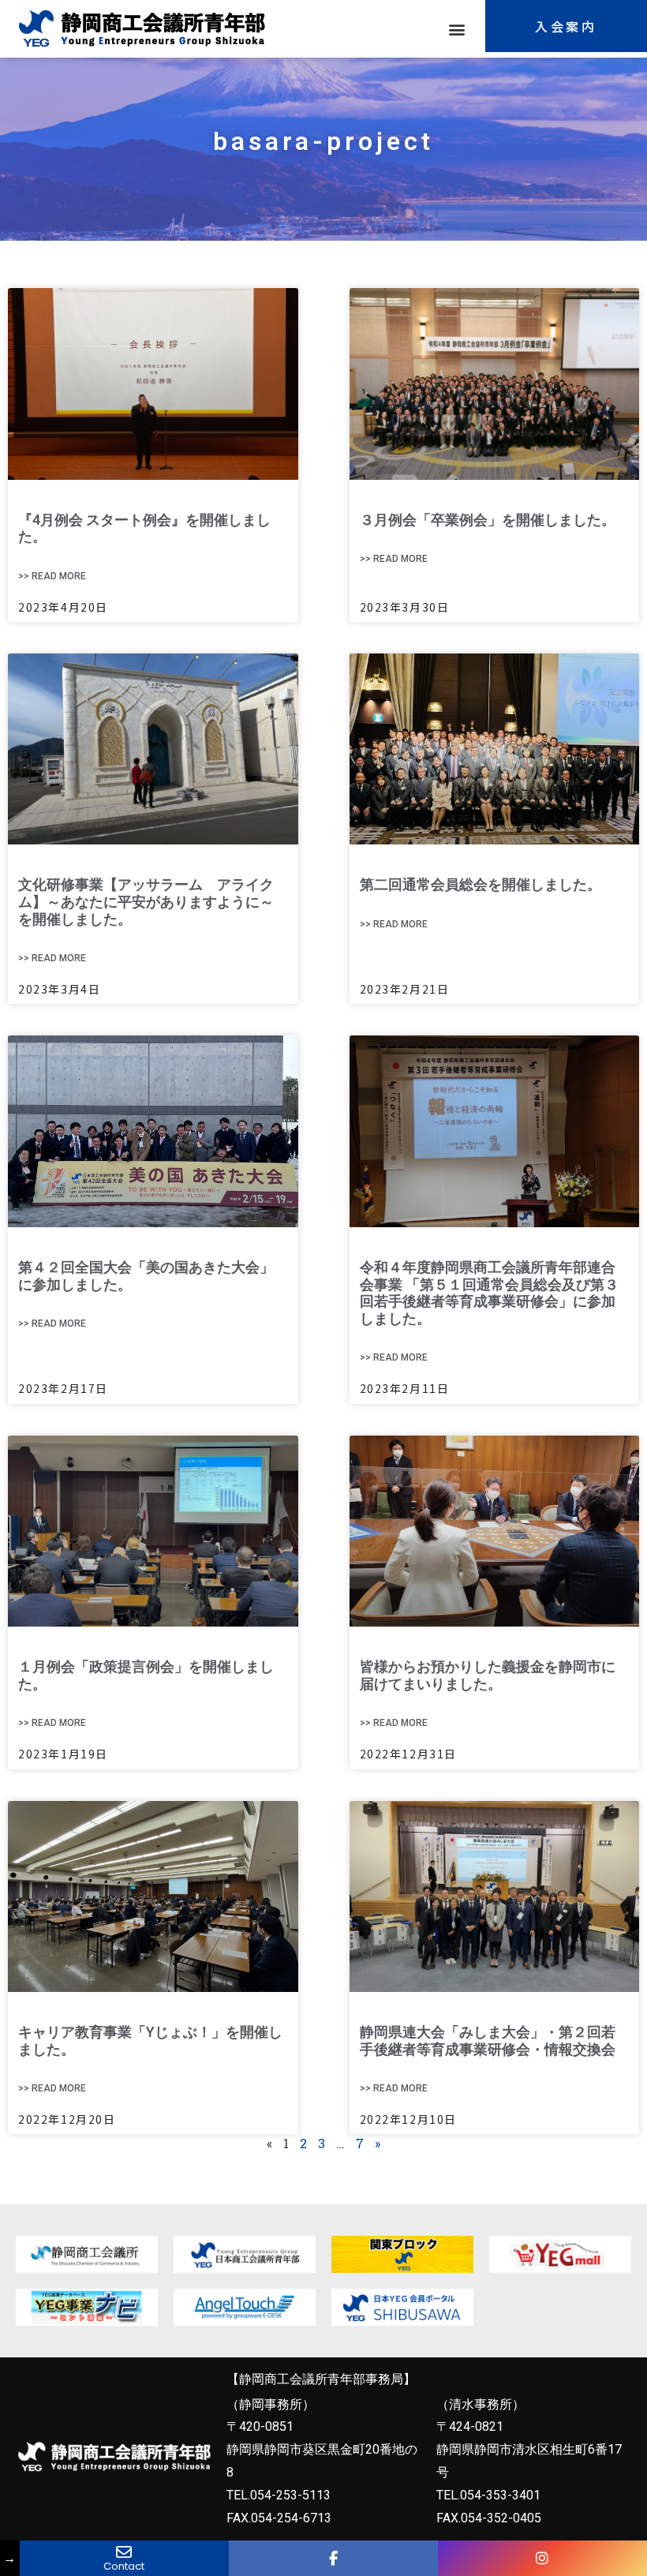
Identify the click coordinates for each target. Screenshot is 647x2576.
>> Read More (52, 576)
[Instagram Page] (542, 2558)
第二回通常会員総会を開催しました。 (481, 884)
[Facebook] (333, 2558)
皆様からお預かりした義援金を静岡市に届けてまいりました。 (488, 1675)
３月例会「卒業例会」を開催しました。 (488, 520)
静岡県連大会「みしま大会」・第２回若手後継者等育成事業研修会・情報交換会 (488, 2041)
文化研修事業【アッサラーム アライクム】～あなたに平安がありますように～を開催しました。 (146, 901)
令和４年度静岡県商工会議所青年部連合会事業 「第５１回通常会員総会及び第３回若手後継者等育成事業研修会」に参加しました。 (489, 1293)
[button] (456, 29)
